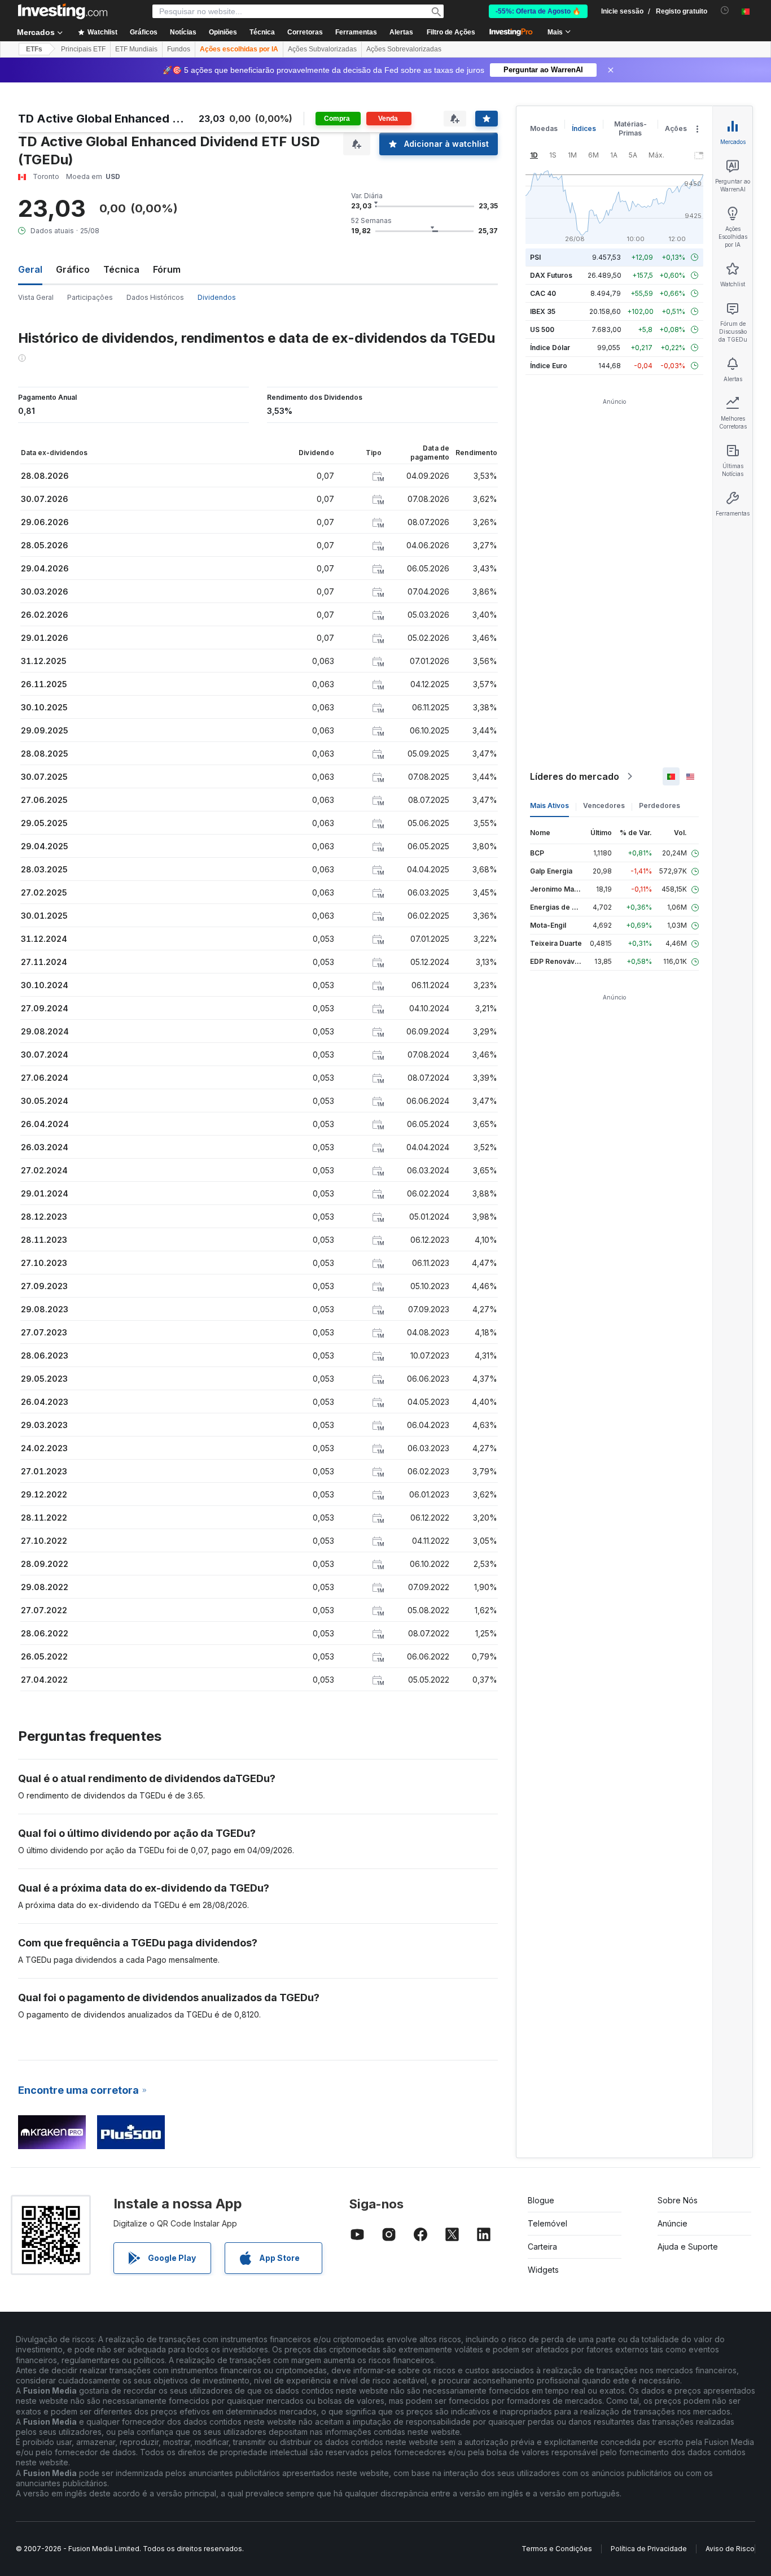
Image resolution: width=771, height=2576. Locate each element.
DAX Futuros (551, 275)
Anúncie (673, 2223)
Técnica (121, 269)
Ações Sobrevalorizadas (404, 49)
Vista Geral (36, 297)
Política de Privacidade (649, 2549)
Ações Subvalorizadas (322, 49)
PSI (535, 257)
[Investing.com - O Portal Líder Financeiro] (63, 11)
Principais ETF (83, 49)
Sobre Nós (678, 2200)
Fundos (179, 49)
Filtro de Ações (451, 32)
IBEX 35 (543, 311)
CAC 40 (543, 293)
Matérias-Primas (630, 128)
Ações (676, 128)
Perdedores (660, 805)
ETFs (34, 49)
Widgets (543, 2270)
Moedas (544, 128)
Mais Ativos (549, 805)
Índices (584, 128)
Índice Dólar (550, 348)
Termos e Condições (557, 2549)
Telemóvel (547, 2223)
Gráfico (73, 269)
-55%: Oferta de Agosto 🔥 (538, 11)
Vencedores (604, 805)
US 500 (542, 329)
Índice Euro (549, 366)
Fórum (167, 269)
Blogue (541, 2200)
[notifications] (725, 10)
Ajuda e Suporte (688, 2247)
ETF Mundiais (136, 49)
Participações (90, 297)
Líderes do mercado (575, 776)
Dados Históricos (155, 297)
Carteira (542, 2247)
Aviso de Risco (730, 2549)
